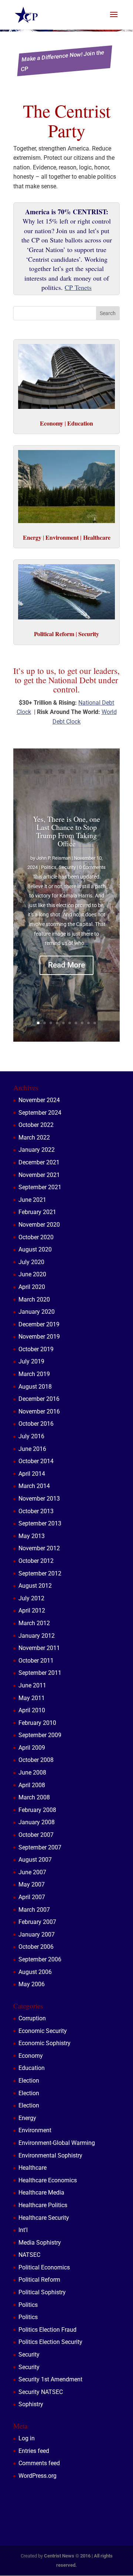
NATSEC (29, 2255)
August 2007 (35, 1860)
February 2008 (37, 1810)
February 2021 (37, 1212)
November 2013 (39, 1499)
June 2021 (32, 1200)
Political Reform (39, 2280)
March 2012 (34, 1623)
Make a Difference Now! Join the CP (63, 61)
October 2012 (36, 1561)
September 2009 (40, 1735)
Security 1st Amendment (50, 2379)
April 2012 (32, 1611)
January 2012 (37, 1636)
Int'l (23, 2230)
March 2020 (34, 1299)
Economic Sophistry (45, 2043)
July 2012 (31, 1598)
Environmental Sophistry (50, 2155)
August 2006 (35, 1972)
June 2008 (32, 1773)
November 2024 (39, 1100)
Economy (31, 2056)
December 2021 (39, 1162)
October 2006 (36, 1947)
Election (29, 2081)
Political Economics (44, 2267)
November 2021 (39, 1175)
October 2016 (36, 1424)
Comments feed (39, 2463)
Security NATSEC (41, 2392)
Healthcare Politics (43, 2205)
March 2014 (34, 1486)
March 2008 (34, 1797)
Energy (27, 2118)
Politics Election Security (50, 2342)
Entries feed (34, 2451)
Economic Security (43, 2031)
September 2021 (40, 1187)
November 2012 (39, 1548)
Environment (35, 2130)
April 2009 (32, 1748)
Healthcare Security (44, 2218)
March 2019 (34, 1374)
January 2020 (37, 1312)
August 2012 (35, 1586)
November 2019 (39, 1337)
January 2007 (37, 1935)
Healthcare (33, 2168)
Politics (49, 867)
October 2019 (36, 1349)
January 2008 (37, 1822)
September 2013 (40, 1523)
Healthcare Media (41, 2193)
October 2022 (36, 1125)
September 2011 (40, 1673)
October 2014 (36, 1461)
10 (95, 1023)
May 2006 (32, 1984)
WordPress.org (37, 2476)
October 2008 (36, 1760)
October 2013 (36, 1511)
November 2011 (39, 1648)
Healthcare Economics (48, 2180)
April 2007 (32, 1897)
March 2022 (34, 1137)
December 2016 (39, 1399)
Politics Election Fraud (47, 2330)
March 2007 (34, 1910)
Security (67, 867)
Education (32, 2068)
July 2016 (31, 1436)
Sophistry (31, 2404)
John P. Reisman (53, 858)
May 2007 (32, 1884)
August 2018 (35, 1387)
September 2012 (40, 1573)
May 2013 (32, 1536)
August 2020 (35, 1249)
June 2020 (32, 1274)
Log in (27, 2438)
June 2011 (32, 1685)
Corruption (32, 2018)
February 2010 (37, 1723)
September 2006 (40, 1959)
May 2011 (32, 1698)
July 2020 (31, 1262)
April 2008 (32, 1785)
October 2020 (36, 1237)
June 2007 (32, 1872)
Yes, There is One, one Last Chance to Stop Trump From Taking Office (66, 831)
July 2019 (31, 1361)
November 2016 (39, 1411)
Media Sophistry (40, 2243)
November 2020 (39, 1225)
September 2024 (40, 1113)
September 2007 (40, 1847)
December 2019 (39, 1324)
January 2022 (37, 1150)
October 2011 (36, 1661)
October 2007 (36, 1835)
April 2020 (32, 1287)
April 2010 (32, 1710)
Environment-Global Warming (57, 2143)
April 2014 (32, 1474)
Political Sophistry (42, 2292)
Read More (66, 965)
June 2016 (32, 1449)
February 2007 (37, 1922)
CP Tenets (78, 287)
